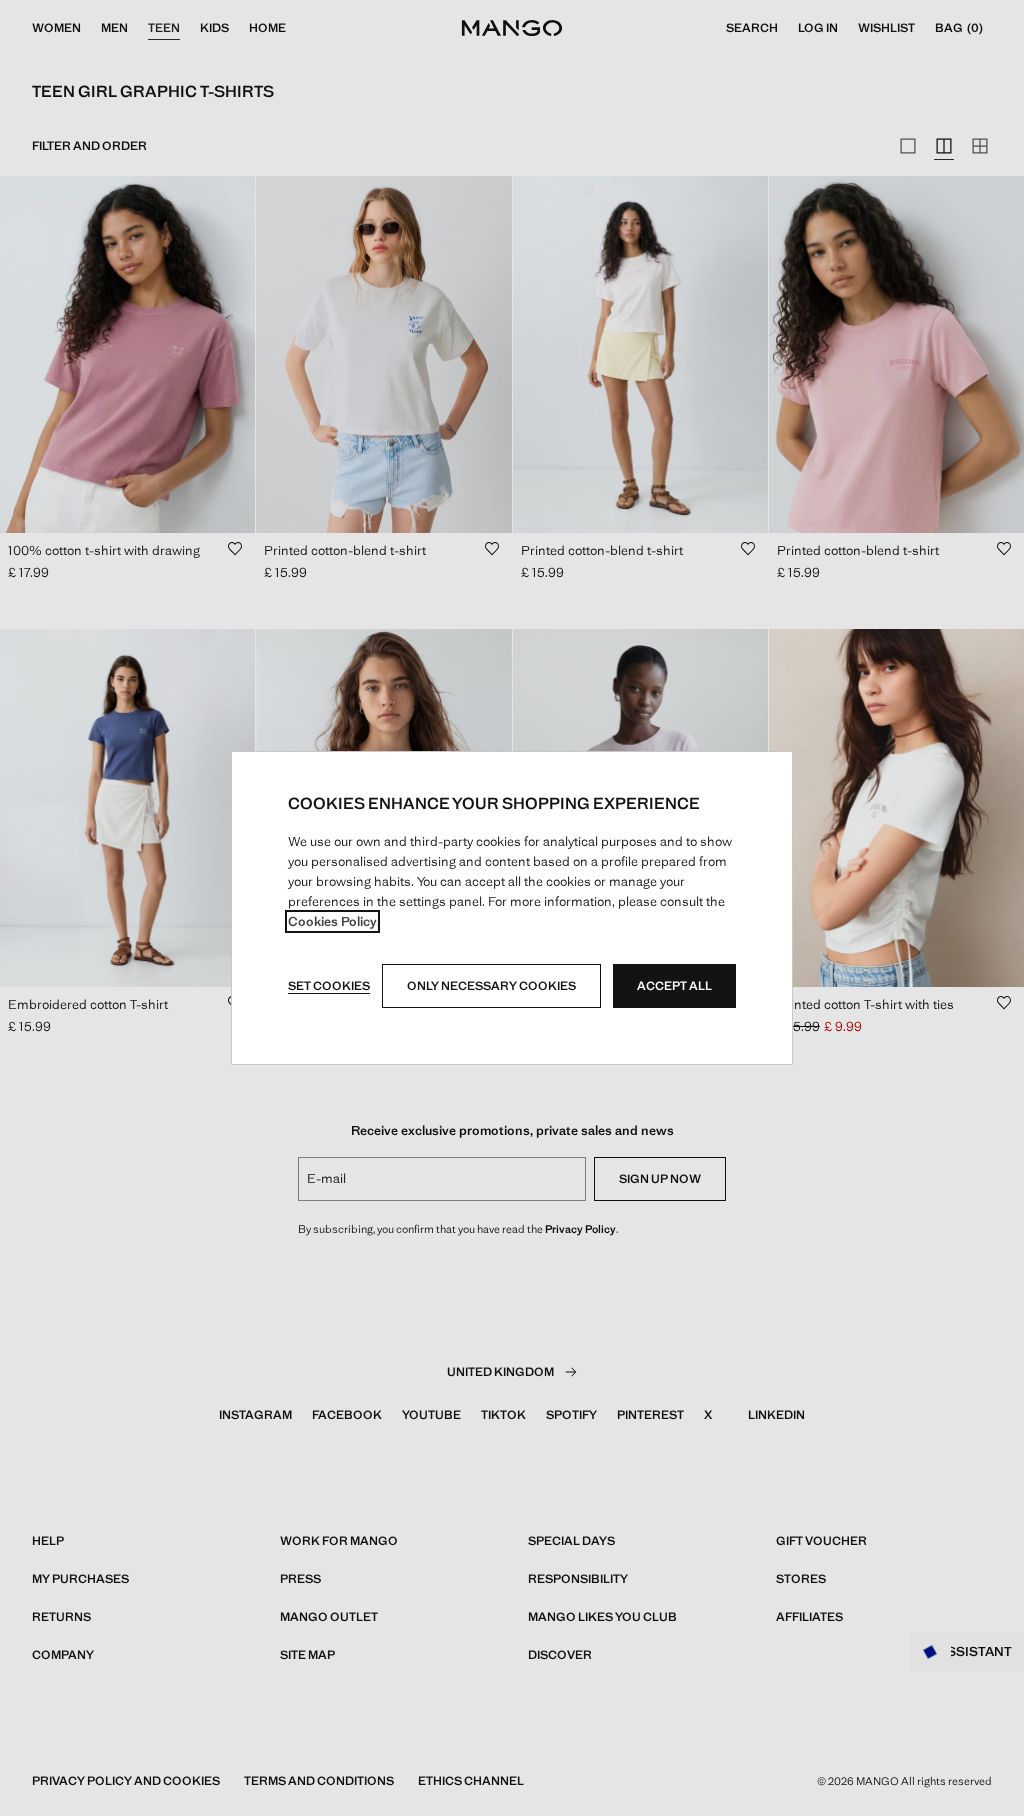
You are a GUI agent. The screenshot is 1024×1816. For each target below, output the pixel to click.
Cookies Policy (332, 921)
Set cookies (329, 986)
